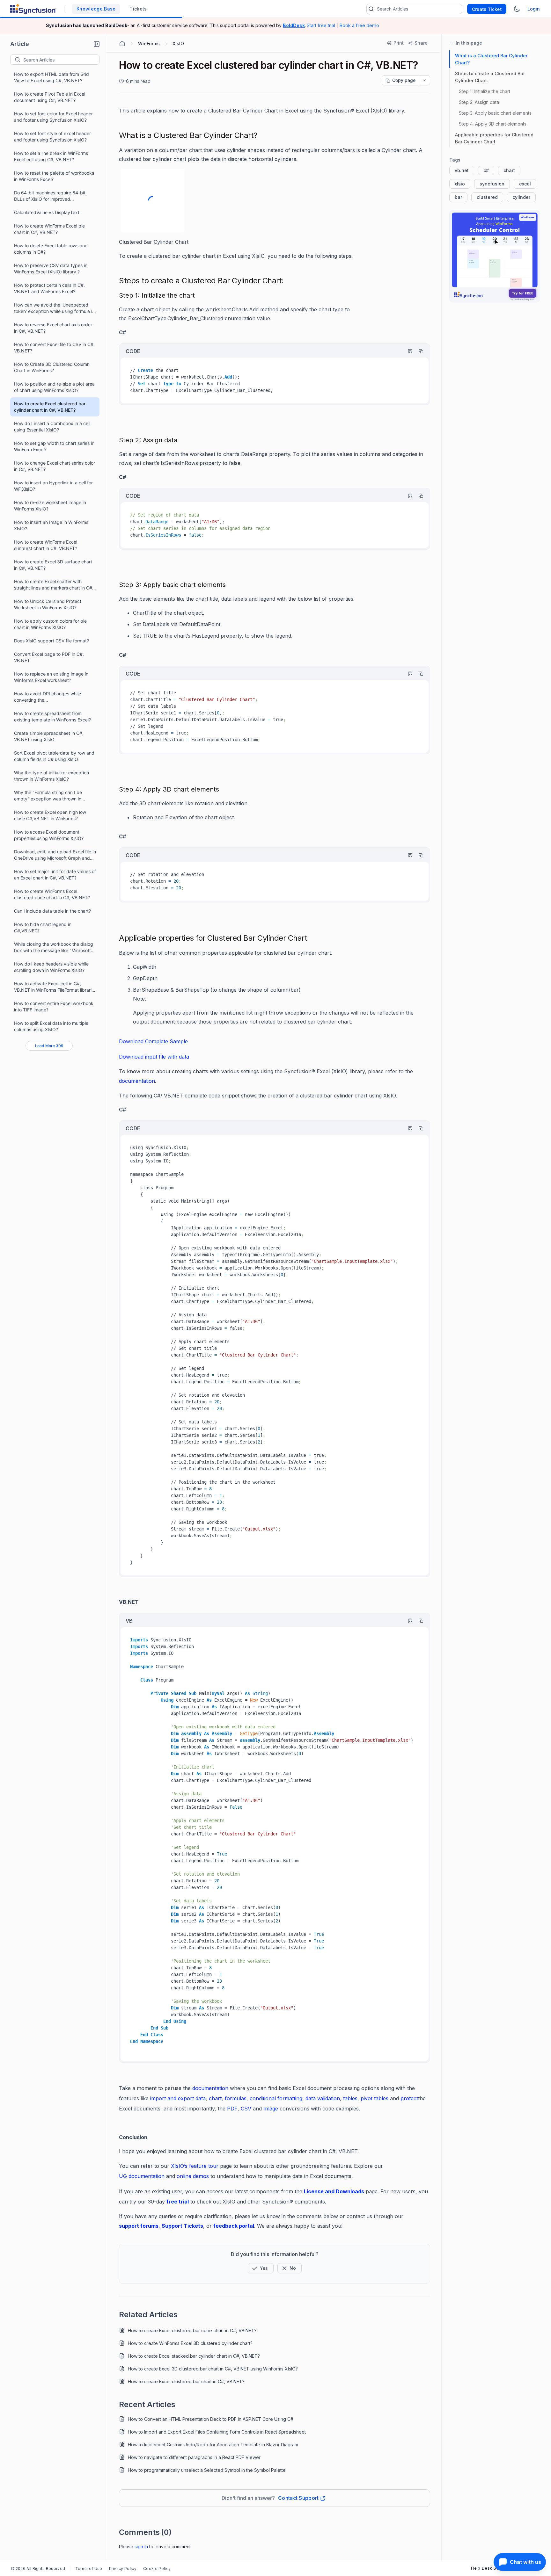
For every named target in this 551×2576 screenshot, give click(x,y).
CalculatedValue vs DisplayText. (47, 212)
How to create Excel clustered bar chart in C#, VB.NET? (186, 2381)
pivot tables (375, 2098)
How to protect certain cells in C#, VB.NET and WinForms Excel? (49, 288)
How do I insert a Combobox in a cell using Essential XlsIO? (52, 427)
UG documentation (143, 2176)
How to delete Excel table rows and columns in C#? (51, 249)
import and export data (178, 2098)
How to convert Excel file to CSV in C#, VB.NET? (54, 347)
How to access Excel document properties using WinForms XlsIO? (49, 835)
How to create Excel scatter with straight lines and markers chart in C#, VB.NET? (54, 585)
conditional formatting (276, 2098)
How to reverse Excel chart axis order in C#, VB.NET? (53, 328)
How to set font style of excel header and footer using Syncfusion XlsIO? (52, 137)
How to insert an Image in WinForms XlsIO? (51, 525)
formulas (236, 2098)
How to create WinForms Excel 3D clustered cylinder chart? (190, 2343)
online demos (193, 2176)
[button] (97, 44)
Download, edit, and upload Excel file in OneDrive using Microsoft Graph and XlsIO (55, 855)
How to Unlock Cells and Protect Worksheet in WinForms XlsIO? (48, 604)
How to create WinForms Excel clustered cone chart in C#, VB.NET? (52, 894)
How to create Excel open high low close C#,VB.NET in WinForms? (50, 815)
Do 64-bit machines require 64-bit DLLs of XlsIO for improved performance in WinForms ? (50, 196)
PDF (232, 2109)
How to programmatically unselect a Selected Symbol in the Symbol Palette (207, 2470)
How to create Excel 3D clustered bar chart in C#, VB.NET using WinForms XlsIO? (213, 2369)
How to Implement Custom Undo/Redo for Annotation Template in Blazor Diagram (213, 2445)
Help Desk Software (492, 2568)
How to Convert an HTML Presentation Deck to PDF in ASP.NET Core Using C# (211, 2419)
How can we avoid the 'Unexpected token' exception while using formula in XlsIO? (54, 308)
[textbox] (61, 60)
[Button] (290, 2268)
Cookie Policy (157, 2569)
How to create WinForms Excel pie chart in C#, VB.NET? (49, 229)
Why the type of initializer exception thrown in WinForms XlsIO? (51, 776)
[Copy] (418, 351)
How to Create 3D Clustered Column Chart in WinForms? (52, 367)
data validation (323, 2098)
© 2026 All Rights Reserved (38, 2569)
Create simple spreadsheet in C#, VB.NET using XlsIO (49, 736)
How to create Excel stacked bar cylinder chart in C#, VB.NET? (194, 2356)
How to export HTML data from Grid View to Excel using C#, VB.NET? (51, 77)
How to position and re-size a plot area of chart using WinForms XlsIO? (54, 387)
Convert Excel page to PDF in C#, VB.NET (49, 657)
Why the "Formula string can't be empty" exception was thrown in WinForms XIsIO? (48, 796)
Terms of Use (89, 2569)
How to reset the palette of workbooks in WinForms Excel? (54, 176)
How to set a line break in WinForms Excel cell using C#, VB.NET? (51, 156)
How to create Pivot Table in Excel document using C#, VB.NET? (50, 97)
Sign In (141, 2547)
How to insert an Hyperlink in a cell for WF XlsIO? (53, 486)
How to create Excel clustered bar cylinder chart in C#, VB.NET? (50, 407)
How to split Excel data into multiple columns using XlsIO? (51, 1026)
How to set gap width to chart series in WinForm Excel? (54, 446)
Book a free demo (359, 25)
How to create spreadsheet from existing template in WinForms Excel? (52, 716)
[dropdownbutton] (424, 80)
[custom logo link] (33, 9)
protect (409, 2098)
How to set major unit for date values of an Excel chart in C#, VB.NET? (55, 875)
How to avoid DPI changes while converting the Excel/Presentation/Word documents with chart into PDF (52, 697)
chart (215, 2098)
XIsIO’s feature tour (195, 2166)
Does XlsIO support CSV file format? (51, 641)
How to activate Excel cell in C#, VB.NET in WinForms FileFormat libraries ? (55, 987)
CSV (246, 2109)
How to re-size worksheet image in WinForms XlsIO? (50, 506)
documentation (210, 2088)
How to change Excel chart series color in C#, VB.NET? (55, 466)
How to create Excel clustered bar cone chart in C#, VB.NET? (192, 2330)
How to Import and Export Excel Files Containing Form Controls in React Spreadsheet (217, 2432)
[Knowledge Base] (495, 256)
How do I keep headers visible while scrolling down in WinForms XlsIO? (51, 967)
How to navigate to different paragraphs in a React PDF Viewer (194, 2457)
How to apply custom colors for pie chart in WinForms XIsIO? (50, 624)
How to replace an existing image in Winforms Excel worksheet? (51, 677)
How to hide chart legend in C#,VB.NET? (43, 927)
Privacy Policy (123, 2569)
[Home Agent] (122, 44)
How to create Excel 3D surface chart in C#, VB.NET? (53, 565)
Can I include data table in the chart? (52, 911)
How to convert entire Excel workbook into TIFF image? (54, 1006)
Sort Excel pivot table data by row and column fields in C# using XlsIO (54, 756)
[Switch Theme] (517, 9)
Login (534, 9)
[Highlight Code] (407, 351)
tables (350, 2098)
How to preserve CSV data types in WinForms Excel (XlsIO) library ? (51, 268)
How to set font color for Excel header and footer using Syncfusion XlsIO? (53, 117)
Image (271, 2109)
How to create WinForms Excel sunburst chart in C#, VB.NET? (46, 545)
